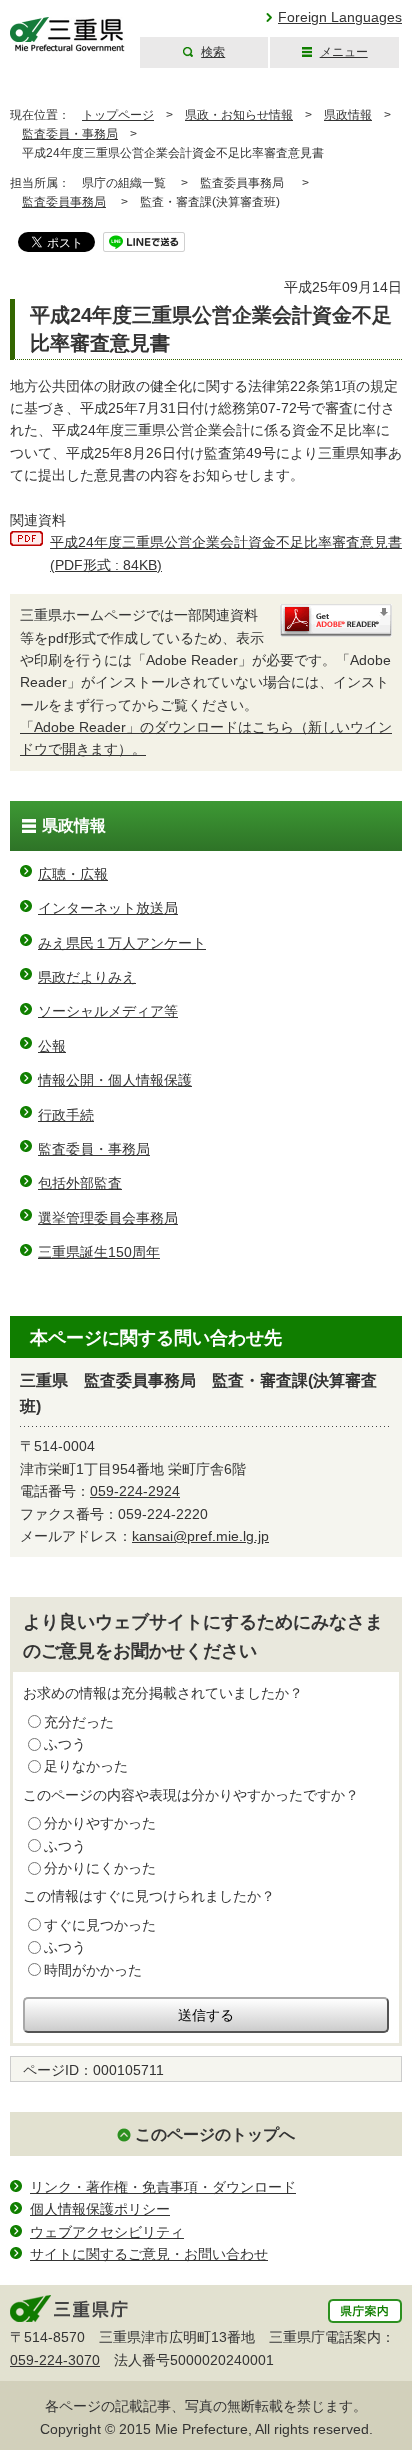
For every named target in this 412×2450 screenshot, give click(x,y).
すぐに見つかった (100, 1925)
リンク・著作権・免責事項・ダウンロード (163, 2187)
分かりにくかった (100, 1868)
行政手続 (66, 1115)
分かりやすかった (100, 1823)
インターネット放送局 (108, 908)
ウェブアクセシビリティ (107, 2232)
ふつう (65, 1744)
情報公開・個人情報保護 (115, 1080)
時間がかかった (93, 1970)
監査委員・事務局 (70, 134)
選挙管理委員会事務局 (108, 1218)
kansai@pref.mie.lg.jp (200, 1536)
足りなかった (86, 1766)
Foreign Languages (340, 17)
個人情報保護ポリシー (100, 2209)
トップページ (118, 115)
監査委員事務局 (64, 202)
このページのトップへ (215, 2134)
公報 (52, 1046)
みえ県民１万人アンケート (122, 943)
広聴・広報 (73, 874)
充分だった (79, 1722)
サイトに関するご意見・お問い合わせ (149, 2254)
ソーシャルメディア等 (108, 1011)
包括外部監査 (80, 1183)
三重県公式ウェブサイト (67, 34)
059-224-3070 (55, 2360)
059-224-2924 (135, 1491)
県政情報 (348, 115)
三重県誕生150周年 (99, 1252)
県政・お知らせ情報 (239, 115)
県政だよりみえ (87, 977)
